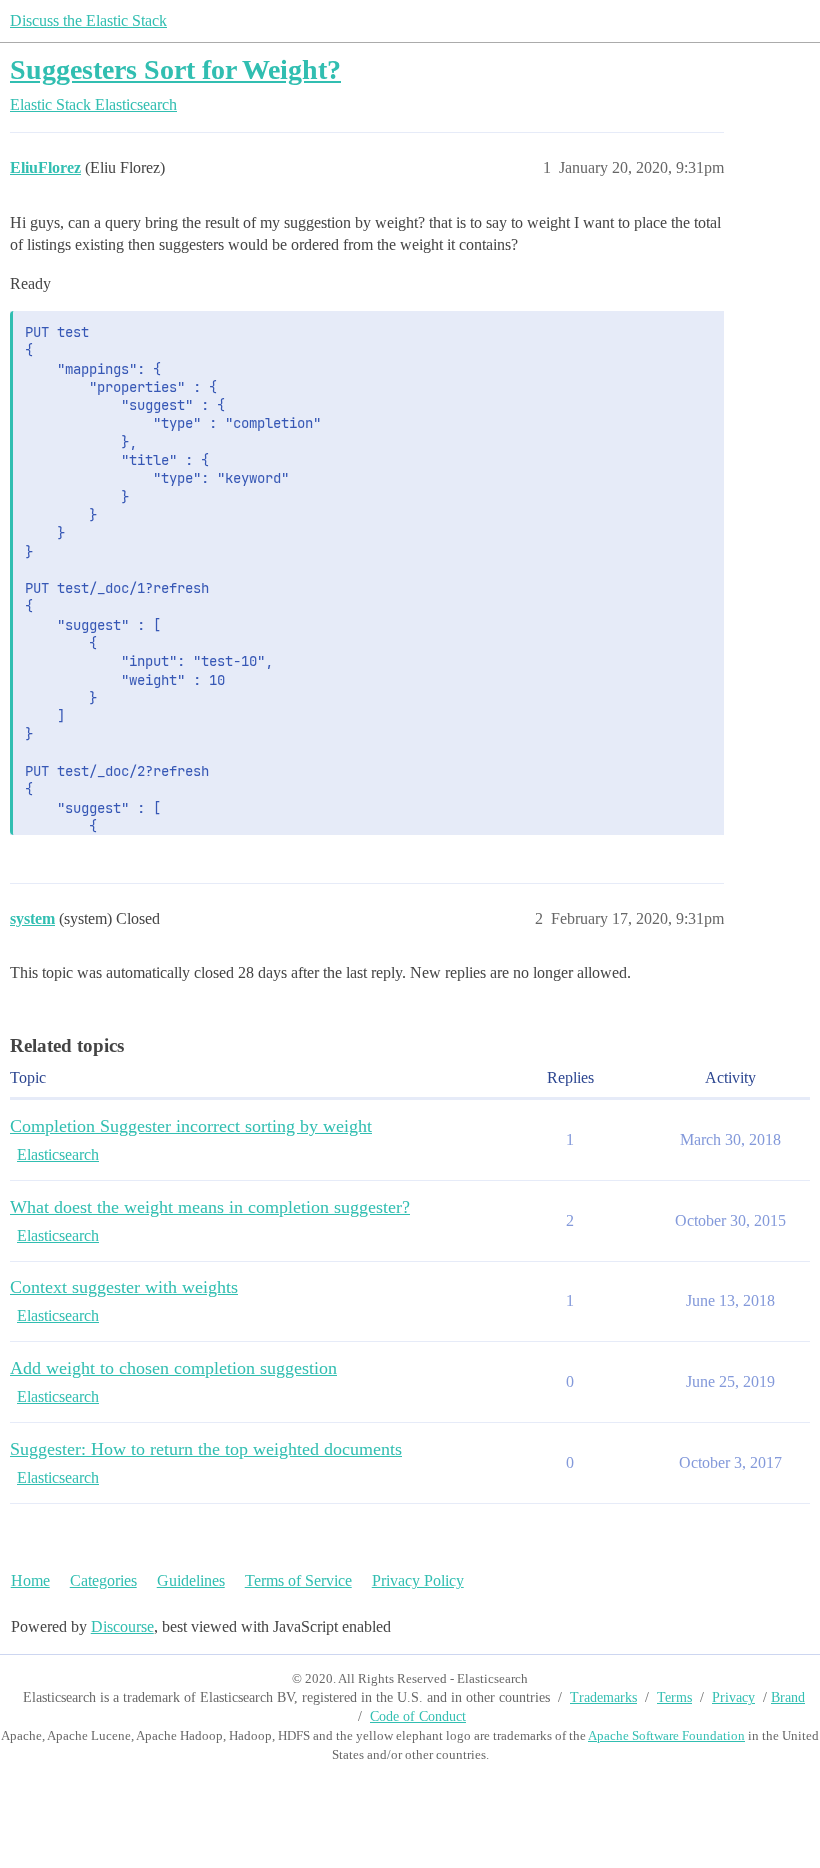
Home (30, 1580)
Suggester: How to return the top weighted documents (206, 1449)
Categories (103, 1580)
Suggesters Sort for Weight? (175, 69)
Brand (788, 1697)
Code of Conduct (418, 1716)
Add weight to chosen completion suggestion (173, 1368)
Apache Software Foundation (666, 1735)
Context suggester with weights (124, 1287)
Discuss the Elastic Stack (88, 20)
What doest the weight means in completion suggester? (210, 1207)
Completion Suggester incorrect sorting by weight (191, 1126)
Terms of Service (298, 1580)
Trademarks (603, 1697)
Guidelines (191, 1580)
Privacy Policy (418, 1580)
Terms (674, 1697)
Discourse (122, 1626)
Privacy (733, 1697)
